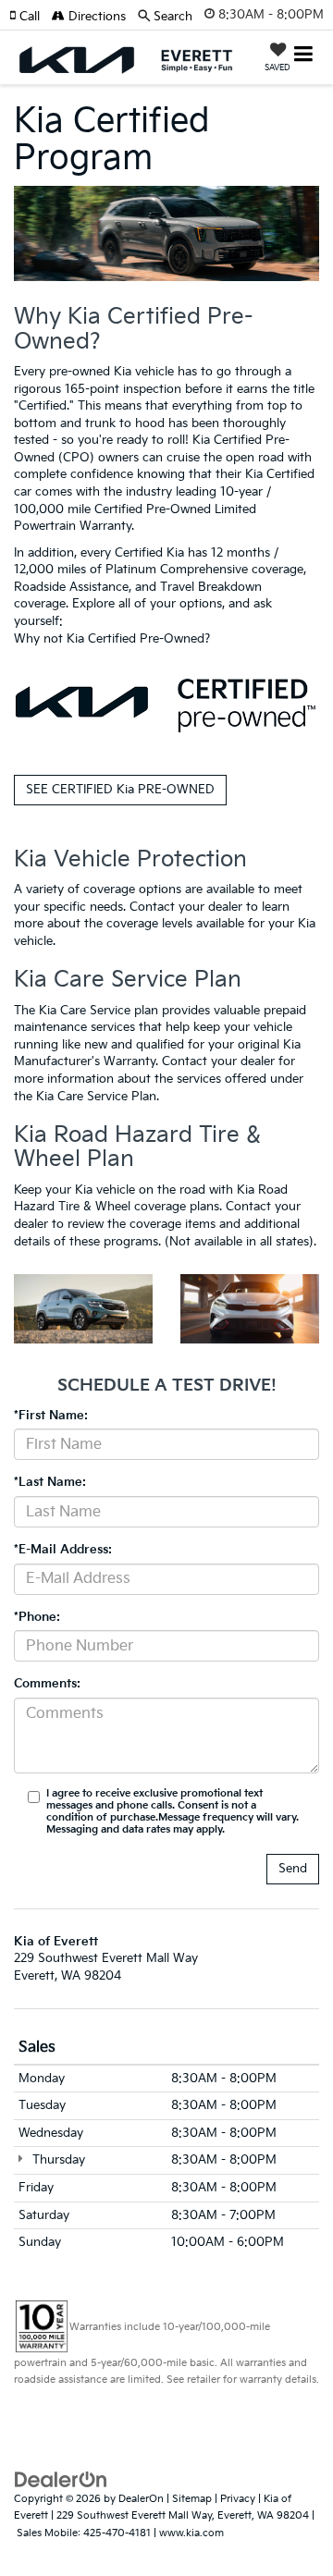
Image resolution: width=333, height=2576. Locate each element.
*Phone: (37, 1617)
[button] (31, 17)
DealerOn (141, 2499)
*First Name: (51, 1416)
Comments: (47, 1684)
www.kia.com (191, 2533)
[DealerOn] (61, 2479)
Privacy (238, 2499)
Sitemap (192, 2499)
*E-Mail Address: (63, 1550)
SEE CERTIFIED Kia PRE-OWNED (120, 790)
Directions (95, 17)
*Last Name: (50, 1482)
